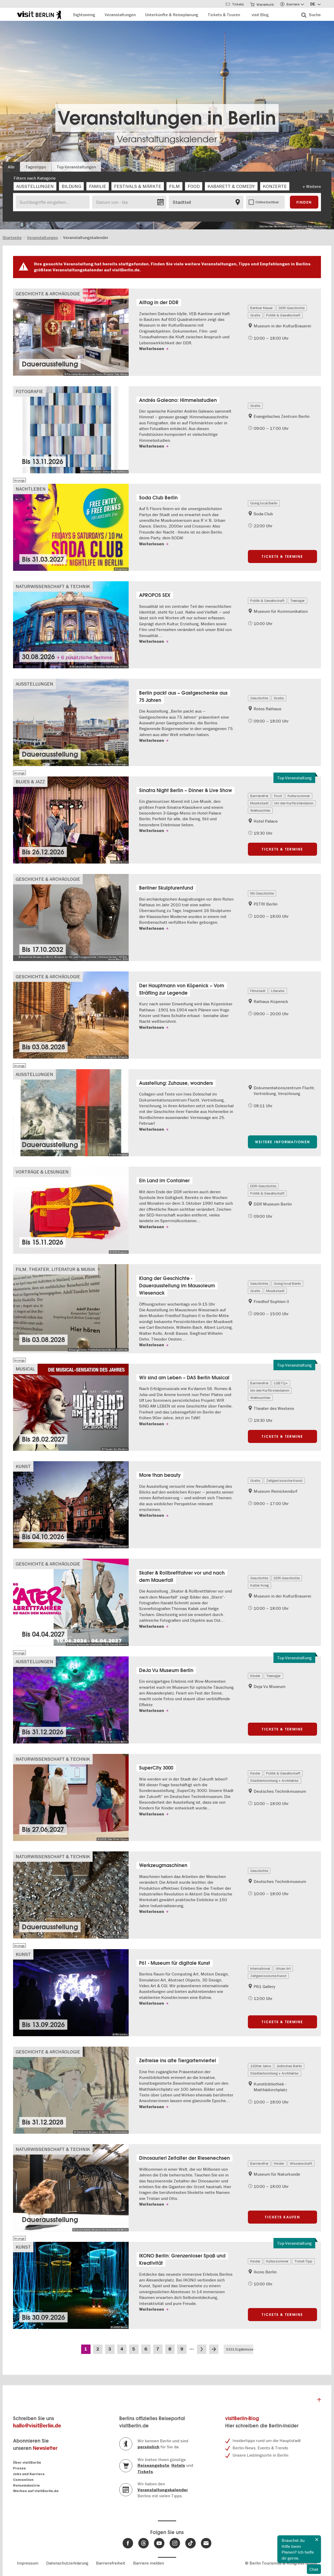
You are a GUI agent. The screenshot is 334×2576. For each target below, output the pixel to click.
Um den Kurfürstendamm (294, 803)
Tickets (145, 2472)
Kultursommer (299, 796)
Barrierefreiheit (111, 2563)
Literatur (278, 991)
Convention (23, 2480)
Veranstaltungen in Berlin (167, 118)
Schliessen (317, 2540)
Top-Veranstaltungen (76, 167)
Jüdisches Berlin (289, 2066)
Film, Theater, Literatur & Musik (55, 1269)
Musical (25, 1369)
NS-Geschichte (262, 893)
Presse (19, 2468)
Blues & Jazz (30, 782)
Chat (314, 2569)
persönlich (148, 2447)
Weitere (314, 186)
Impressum (28, 2563)
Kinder (255, 1676)
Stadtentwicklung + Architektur (275, 1780)
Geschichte (259, 698)
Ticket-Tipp (303, 2261)
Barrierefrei (259, 796)
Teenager (297, 601)
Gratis (255, 315)
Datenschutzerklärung (67, 2563)
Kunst (23, 1466)
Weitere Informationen (282, 1142)
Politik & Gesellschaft (283, 315)
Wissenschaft (301, 2163)
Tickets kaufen (282, 2217)
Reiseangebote (153, 2465)
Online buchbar (267, 202)
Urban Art (283, 1968)
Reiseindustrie (26, 2485)
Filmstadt (258, 991)
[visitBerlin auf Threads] (144, 2543)
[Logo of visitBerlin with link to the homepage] (39, 14)
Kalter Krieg (260, 1585)
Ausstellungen (34, 684)
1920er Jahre (261, 2066)
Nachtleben (31, 489)
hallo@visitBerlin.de (37, 2426)
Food (278, 796)
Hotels (178, 2465)
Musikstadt (259, 803)
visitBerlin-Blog (242, 2418)
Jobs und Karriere (29, 2474)
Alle (11, 167)
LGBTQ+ (281, 1383)
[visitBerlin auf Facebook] (128, 2543)
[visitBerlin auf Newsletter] (206, 2543)
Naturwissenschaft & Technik (53, 586)
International (260, 1968)
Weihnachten (260, 810)
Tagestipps (36, 167)
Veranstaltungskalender (167, 139)
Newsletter (45, 2448)
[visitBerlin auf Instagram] (175, 2543)
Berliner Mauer (262, 308)
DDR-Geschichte (292, 308)
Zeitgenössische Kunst (284, 1480)
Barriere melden (148, 2563)
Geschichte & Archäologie (48, 294)
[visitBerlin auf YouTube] (159, 2543)
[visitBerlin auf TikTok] (190, 2543)
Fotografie (29, 391)
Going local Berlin (264, 503)
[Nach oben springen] (319, 2401)
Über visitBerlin (27, 2462)
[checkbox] (35, 186)
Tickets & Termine (282, 556)
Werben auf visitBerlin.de (36, 2491)
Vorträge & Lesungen (42, 1172)
